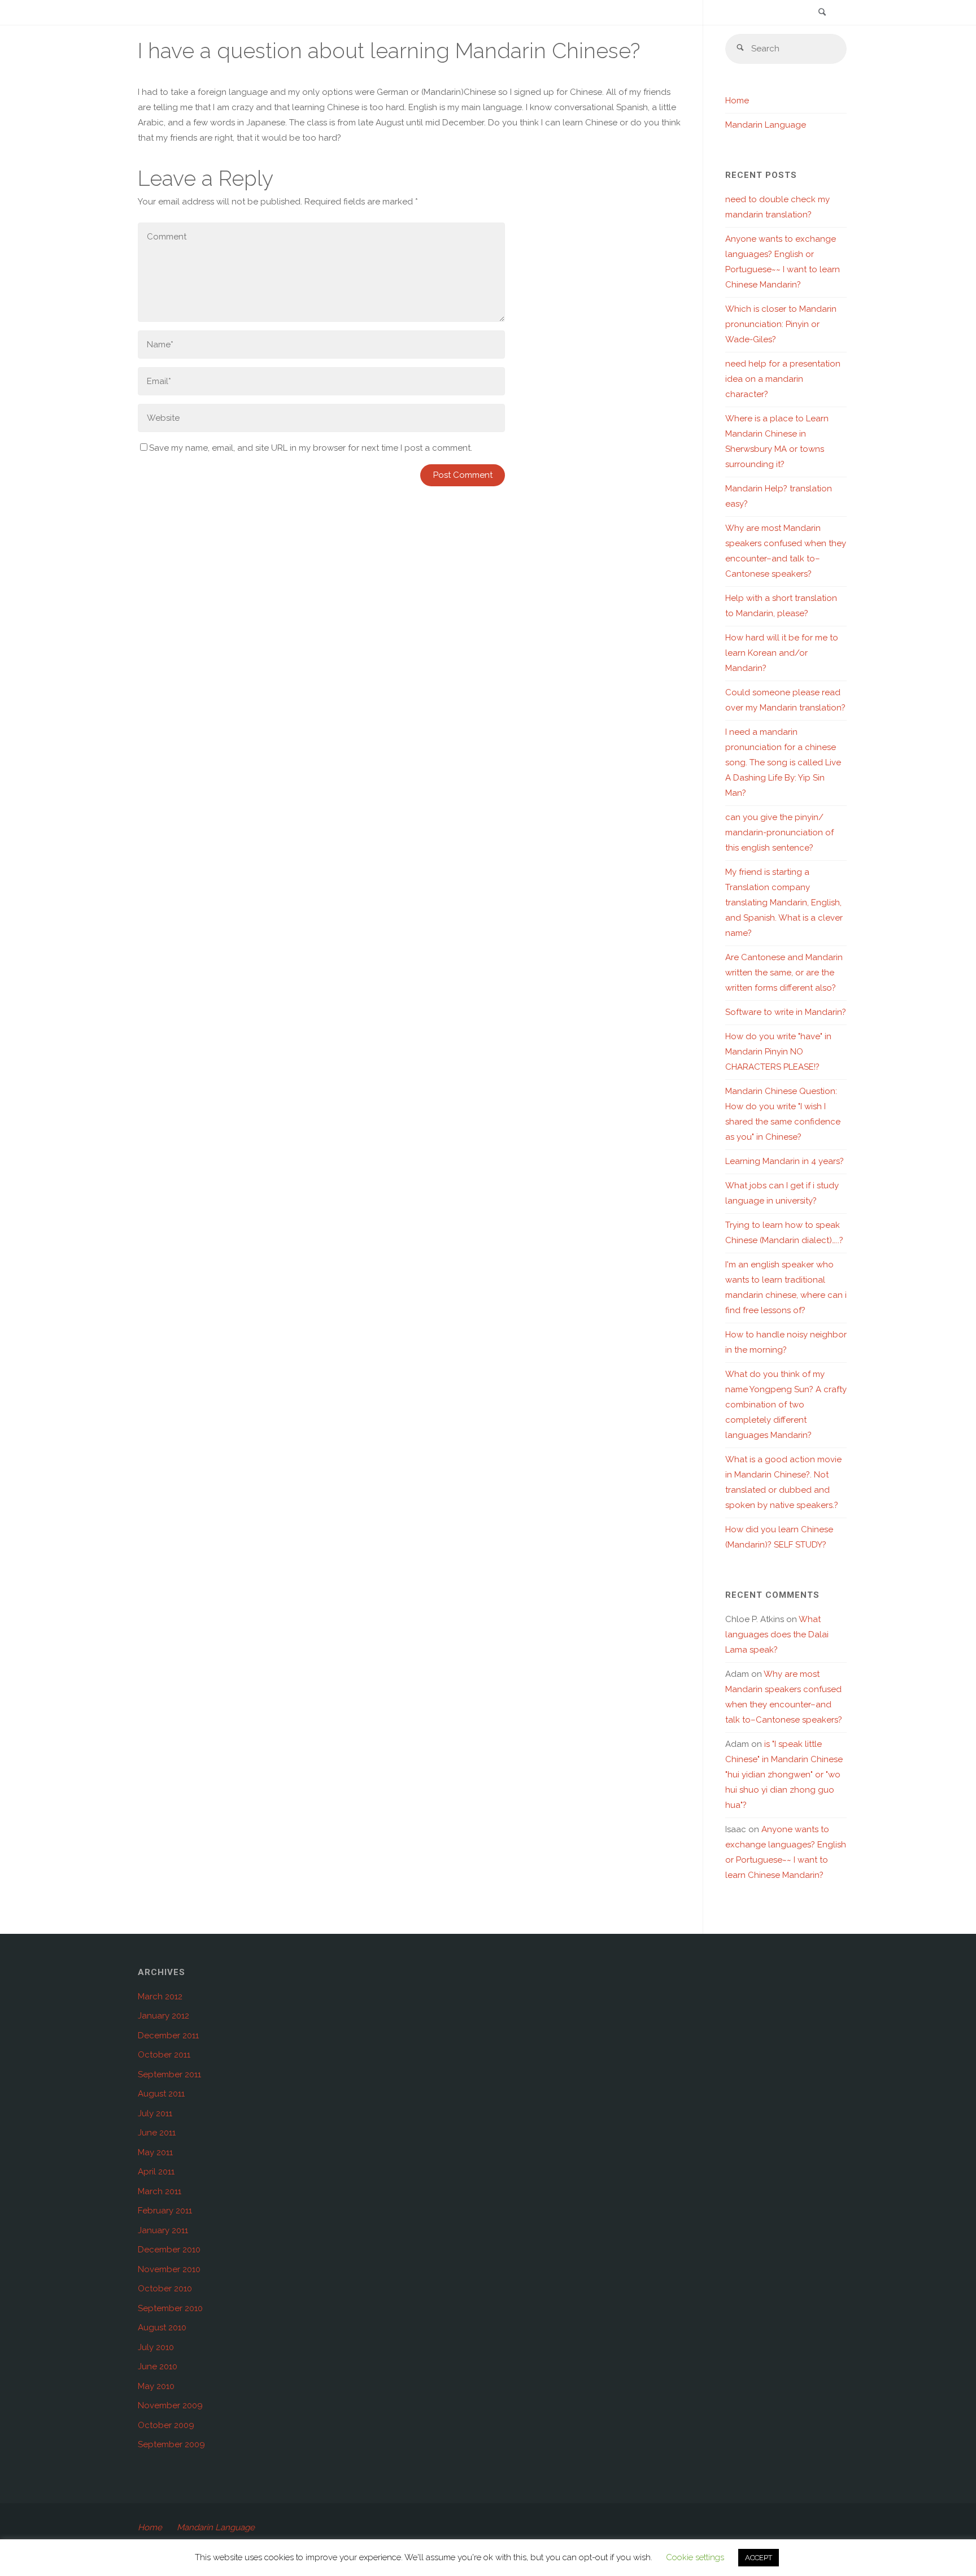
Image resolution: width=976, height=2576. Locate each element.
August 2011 (161, 2094)
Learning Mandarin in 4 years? (785, 1161)
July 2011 (155, 2113)
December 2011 (168, 2035)
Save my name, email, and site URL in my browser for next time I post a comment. (311, 448)
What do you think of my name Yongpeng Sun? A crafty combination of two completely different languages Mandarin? (786, 1405)
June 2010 (158, 2366)
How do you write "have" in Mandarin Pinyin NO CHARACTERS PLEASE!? (778, 1052)
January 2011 (163, 2230)
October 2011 (164, 2055)
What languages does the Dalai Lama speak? (777, 1634)
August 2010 (162, 2327)
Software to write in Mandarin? (786, 1012)
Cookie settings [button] (695, 2557)
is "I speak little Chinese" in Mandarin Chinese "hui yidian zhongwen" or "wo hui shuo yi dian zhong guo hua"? (784, 1775)
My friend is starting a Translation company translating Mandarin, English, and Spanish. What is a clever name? (784, 903)
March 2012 (160, 1997)
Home (737, 101)
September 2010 (170, 2308)
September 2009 (171, 2444)
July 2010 (156, 2347)
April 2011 (156, 2172)
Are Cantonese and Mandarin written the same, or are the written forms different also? (784, 973)
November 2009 (170, 2405)
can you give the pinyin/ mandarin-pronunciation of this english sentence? (779, 832)
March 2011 (160, 2191)
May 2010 (156, 2386)
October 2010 (165, 2289)
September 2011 (169, 2074)
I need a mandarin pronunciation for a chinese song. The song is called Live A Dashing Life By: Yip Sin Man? (783, 762)
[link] (822, 13)
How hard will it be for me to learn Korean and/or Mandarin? (782, 653)
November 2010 (169, 2269)
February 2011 (165, 2211)
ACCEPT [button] (759, 2558)
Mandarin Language (766, 125)
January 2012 (164, 2016)
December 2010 (169, 2250)
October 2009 (166, 2425)
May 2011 (155, 2152)
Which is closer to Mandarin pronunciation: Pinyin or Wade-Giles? (781, 324)
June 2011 (157, 2133)
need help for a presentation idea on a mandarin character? (783, 379)
